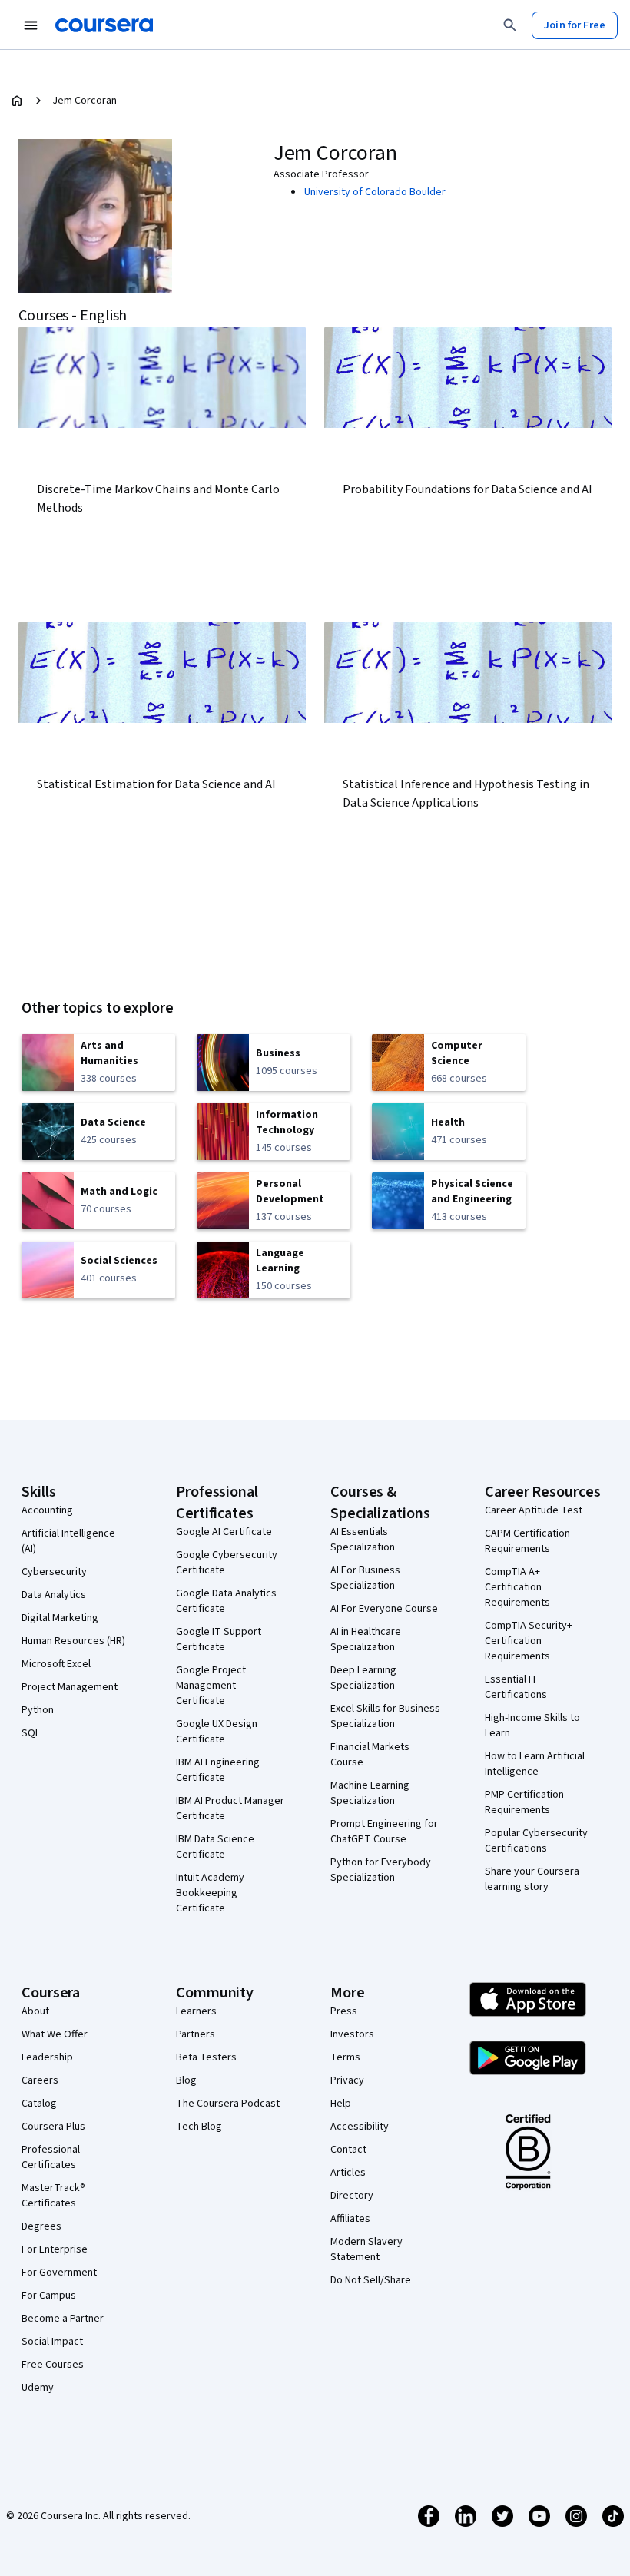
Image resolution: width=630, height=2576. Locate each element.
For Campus (49, 2296)
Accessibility (360, 2127)
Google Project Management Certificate (211, 1686)
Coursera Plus (53, 2127)
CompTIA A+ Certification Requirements (517, 1587)
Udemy (38, 2388)
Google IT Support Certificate (219, 1639)
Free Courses (53, 2365)
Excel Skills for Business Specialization (385, 1716)
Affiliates (350, 2219)
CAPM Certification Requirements (527, 1541)
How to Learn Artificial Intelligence (535, 1764)
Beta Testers (206, 2057)
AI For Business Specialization (365, 1578)
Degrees (41, 2226)
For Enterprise (55, 2249)
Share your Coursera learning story (532, 1879)
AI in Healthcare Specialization (366, 1639)
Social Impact (52, 2342)
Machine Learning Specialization (370, 1793)
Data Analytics (54, 1595)
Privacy (347, 2080)
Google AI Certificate (224, 1532)
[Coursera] (104, 25)
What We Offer (55, 2034)
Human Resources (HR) (73, 1641)
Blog (186, 2080)
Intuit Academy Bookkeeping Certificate (210, 1893)
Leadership (47, 2057)
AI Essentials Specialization (363, 1540)
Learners (196, 2011)
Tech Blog (199, 2127)
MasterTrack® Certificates (53, 2196)
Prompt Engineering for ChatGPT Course (384, 1832)
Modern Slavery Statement (366, 2249)
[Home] (17, 101)
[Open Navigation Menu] (31, 25)
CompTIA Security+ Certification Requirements (529, 1641)
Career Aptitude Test (534, 1510)
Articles (348, 2173)
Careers (40, 2080)
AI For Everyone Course (384, 1609)
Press (344, 2011)
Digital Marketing (60, 1618)
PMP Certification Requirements (524, 1802)
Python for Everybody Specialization (381, 1870)
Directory (352, 2196)
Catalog (39, 2104)
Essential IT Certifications (516, 1687)
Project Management (70, 1687)
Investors (352, 2034)
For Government (59, 2273)
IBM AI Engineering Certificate (218, 1770)
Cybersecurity (54, 1572)
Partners (196, 2034)
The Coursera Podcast (228, 2104)
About (35, 2011)
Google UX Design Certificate (217, 1732)
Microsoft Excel (56, 1664)
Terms (345, 2057)
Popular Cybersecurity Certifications (536, 1841)
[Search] (510, 25)
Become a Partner (63, 2319)
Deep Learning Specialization (363, 1678)
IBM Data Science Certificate (215, 1847)
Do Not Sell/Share (371, 2280)
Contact (348, 2150)
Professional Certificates (51, 2157)
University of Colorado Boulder (375, 192)
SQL (31, 1733)
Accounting (47, 1510)
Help (341, 2104)
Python (38, 1710)
